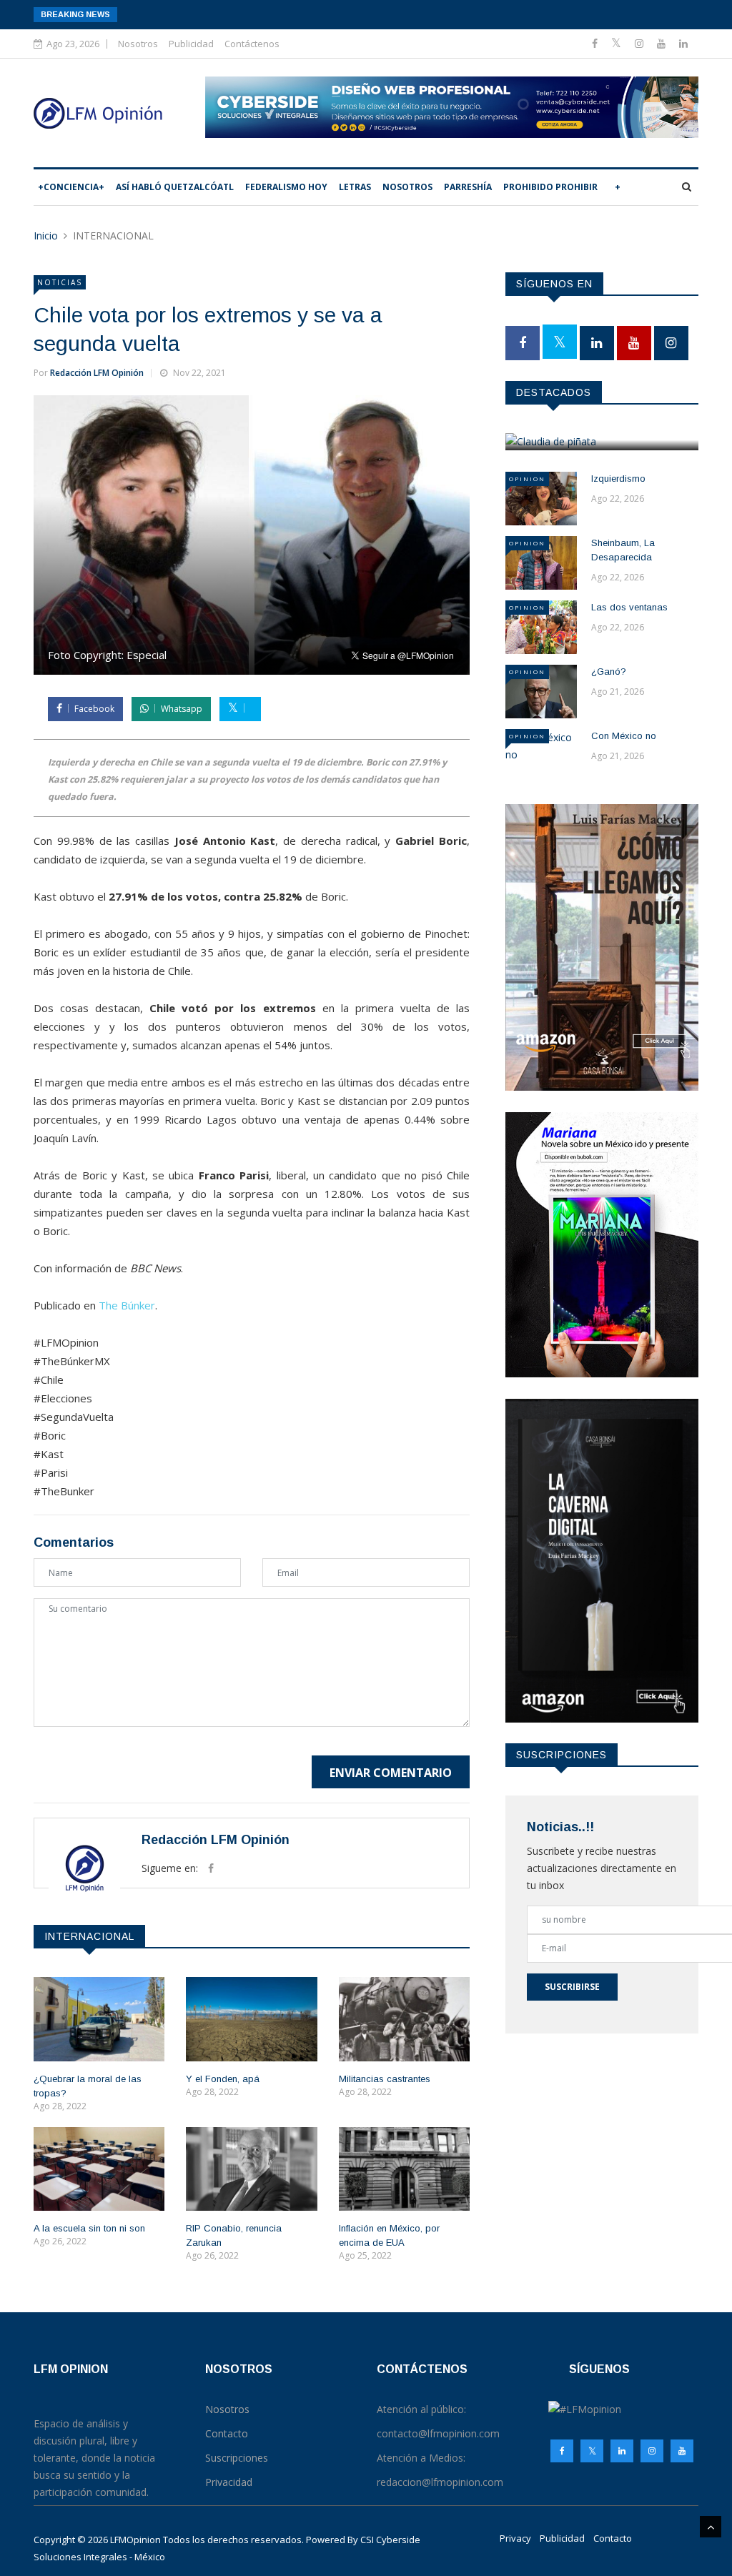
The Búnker (127, 1305)
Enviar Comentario (391, 1773)
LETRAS (355, 187)
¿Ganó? (609, 672)
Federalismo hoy (286, 187)
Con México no (624, 736)
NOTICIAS (60, 282)
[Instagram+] (640, 43)
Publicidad (191, 44)
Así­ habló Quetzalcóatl (175, 187)
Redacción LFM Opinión (97, 373)
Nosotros (138, 44)
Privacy (515, 2538)
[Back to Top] (711, 2527)
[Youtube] (663, 43)
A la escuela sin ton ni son (89, 2228)
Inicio (46, 236)
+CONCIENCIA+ (71, 187)
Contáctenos (252, 44)
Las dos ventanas (629, 607)
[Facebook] (596, 43)
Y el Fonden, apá (223, 2079)
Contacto (613, 2538)
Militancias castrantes (385, 2079)
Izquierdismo (618, 479)
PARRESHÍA (468, 187)
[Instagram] (652, 2451)
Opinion (527, 479)
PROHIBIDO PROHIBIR (550, 187)
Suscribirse (572, 1987)
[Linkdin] (683, 43)
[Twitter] (618, 43)
